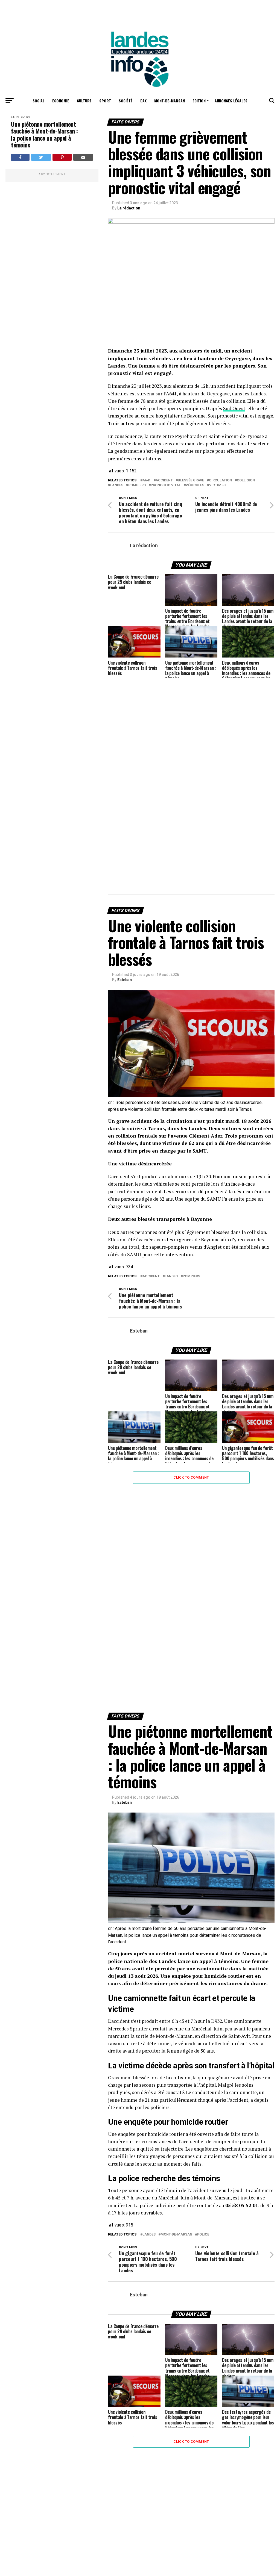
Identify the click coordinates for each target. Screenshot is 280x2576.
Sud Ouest (234, 408)
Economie (61, 101)
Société (126, 101)
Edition (199, 101)
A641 (147, 480)
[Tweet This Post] (41, 157)
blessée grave (191, 480)
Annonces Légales (231, 101)
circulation (220, 480)
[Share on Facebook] (20, 157)
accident (164, 480)
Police (203, 2235)
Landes (117, 485)
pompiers (137, 485)
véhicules (195, 485)
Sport (105, 101)
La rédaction (129, 208)
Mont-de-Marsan (170, 101)
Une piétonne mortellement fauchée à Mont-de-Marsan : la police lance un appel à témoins (44, 134)
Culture (84, 101)
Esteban (125, 980)
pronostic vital (166, 485)
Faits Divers (20, 117)
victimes (217, 485)
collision (246, 480)
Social (39, 101)
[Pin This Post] (62, 157)
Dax (143, 101)
